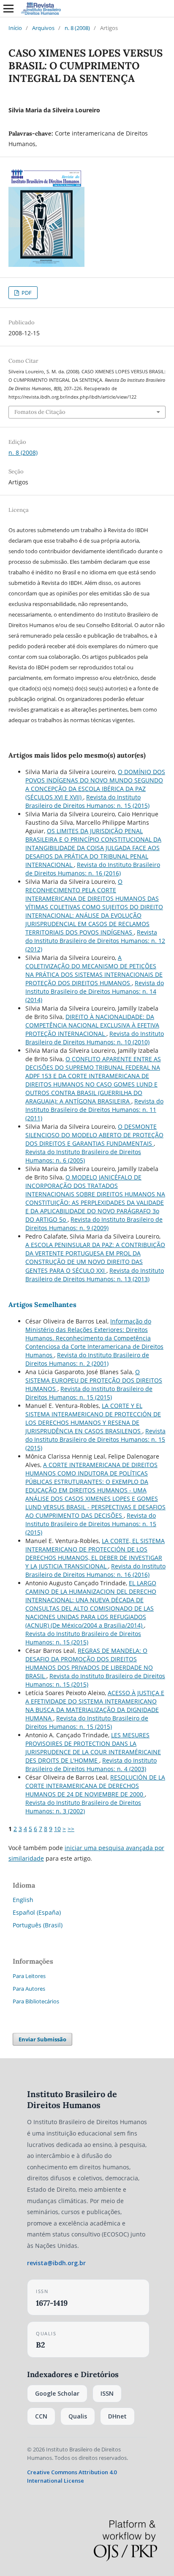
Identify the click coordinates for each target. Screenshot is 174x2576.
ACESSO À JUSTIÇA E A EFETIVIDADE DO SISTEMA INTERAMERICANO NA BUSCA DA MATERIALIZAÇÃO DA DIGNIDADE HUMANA (95, 1705)
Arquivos (43, 28)
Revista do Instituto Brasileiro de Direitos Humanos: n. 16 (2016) (93, 869)
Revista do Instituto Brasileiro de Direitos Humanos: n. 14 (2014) (95, 991)
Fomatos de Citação (40, 412)
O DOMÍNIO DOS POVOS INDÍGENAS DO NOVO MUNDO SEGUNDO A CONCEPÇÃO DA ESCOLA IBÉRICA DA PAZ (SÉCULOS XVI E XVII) (95, 784)
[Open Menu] (8, 8)
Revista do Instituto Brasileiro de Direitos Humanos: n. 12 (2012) (95, 941)
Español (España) (37, 1912)
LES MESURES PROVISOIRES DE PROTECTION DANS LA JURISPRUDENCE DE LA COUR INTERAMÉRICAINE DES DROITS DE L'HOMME (93, 1748)
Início (15, 28)
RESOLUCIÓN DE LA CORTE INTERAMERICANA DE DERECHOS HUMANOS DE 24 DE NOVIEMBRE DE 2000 (95, 1786)
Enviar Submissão (42, 2039)
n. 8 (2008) (77, 28)
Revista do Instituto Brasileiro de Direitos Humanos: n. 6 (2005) (83, 1156)
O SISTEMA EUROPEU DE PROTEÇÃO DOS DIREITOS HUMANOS (94, 1380)
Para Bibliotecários (36, 2001)
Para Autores (29, 1989)
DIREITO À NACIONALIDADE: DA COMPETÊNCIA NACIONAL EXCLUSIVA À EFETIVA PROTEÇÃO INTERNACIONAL (92, 1025)
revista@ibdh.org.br (56, 2263)
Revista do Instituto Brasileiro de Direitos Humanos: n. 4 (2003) (91, 1765)
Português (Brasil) (38, 1925)
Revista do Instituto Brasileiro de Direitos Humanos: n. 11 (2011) (94, 1110)
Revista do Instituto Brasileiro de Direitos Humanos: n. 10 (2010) (95, 1038)
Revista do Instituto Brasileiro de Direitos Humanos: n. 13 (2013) (95, 1275)
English (23, 1900)
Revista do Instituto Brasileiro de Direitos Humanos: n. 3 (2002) (83, 1807)
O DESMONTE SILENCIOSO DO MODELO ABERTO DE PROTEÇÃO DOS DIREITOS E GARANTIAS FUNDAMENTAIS (94, 1135)
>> (71, 1829)
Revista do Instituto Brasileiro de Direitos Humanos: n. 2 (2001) (87, 1359)
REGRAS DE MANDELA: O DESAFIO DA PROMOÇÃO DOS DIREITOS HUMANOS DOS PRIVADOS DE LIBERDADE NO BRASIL (89, 1663)
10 (57, 1829)
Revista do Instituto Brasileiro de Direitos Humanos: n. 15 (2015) (87, 801)
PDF (26, 293)
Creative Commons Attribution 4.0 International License (72, 2476)
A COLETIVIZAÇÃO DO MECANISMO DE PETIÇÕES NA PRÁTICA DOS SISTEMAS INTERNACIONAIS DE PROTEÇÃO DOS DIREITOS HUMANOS (94, 970)
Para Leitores (29, 1976)
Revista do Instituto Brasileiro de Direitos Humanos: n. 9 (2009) (94, 1224)
